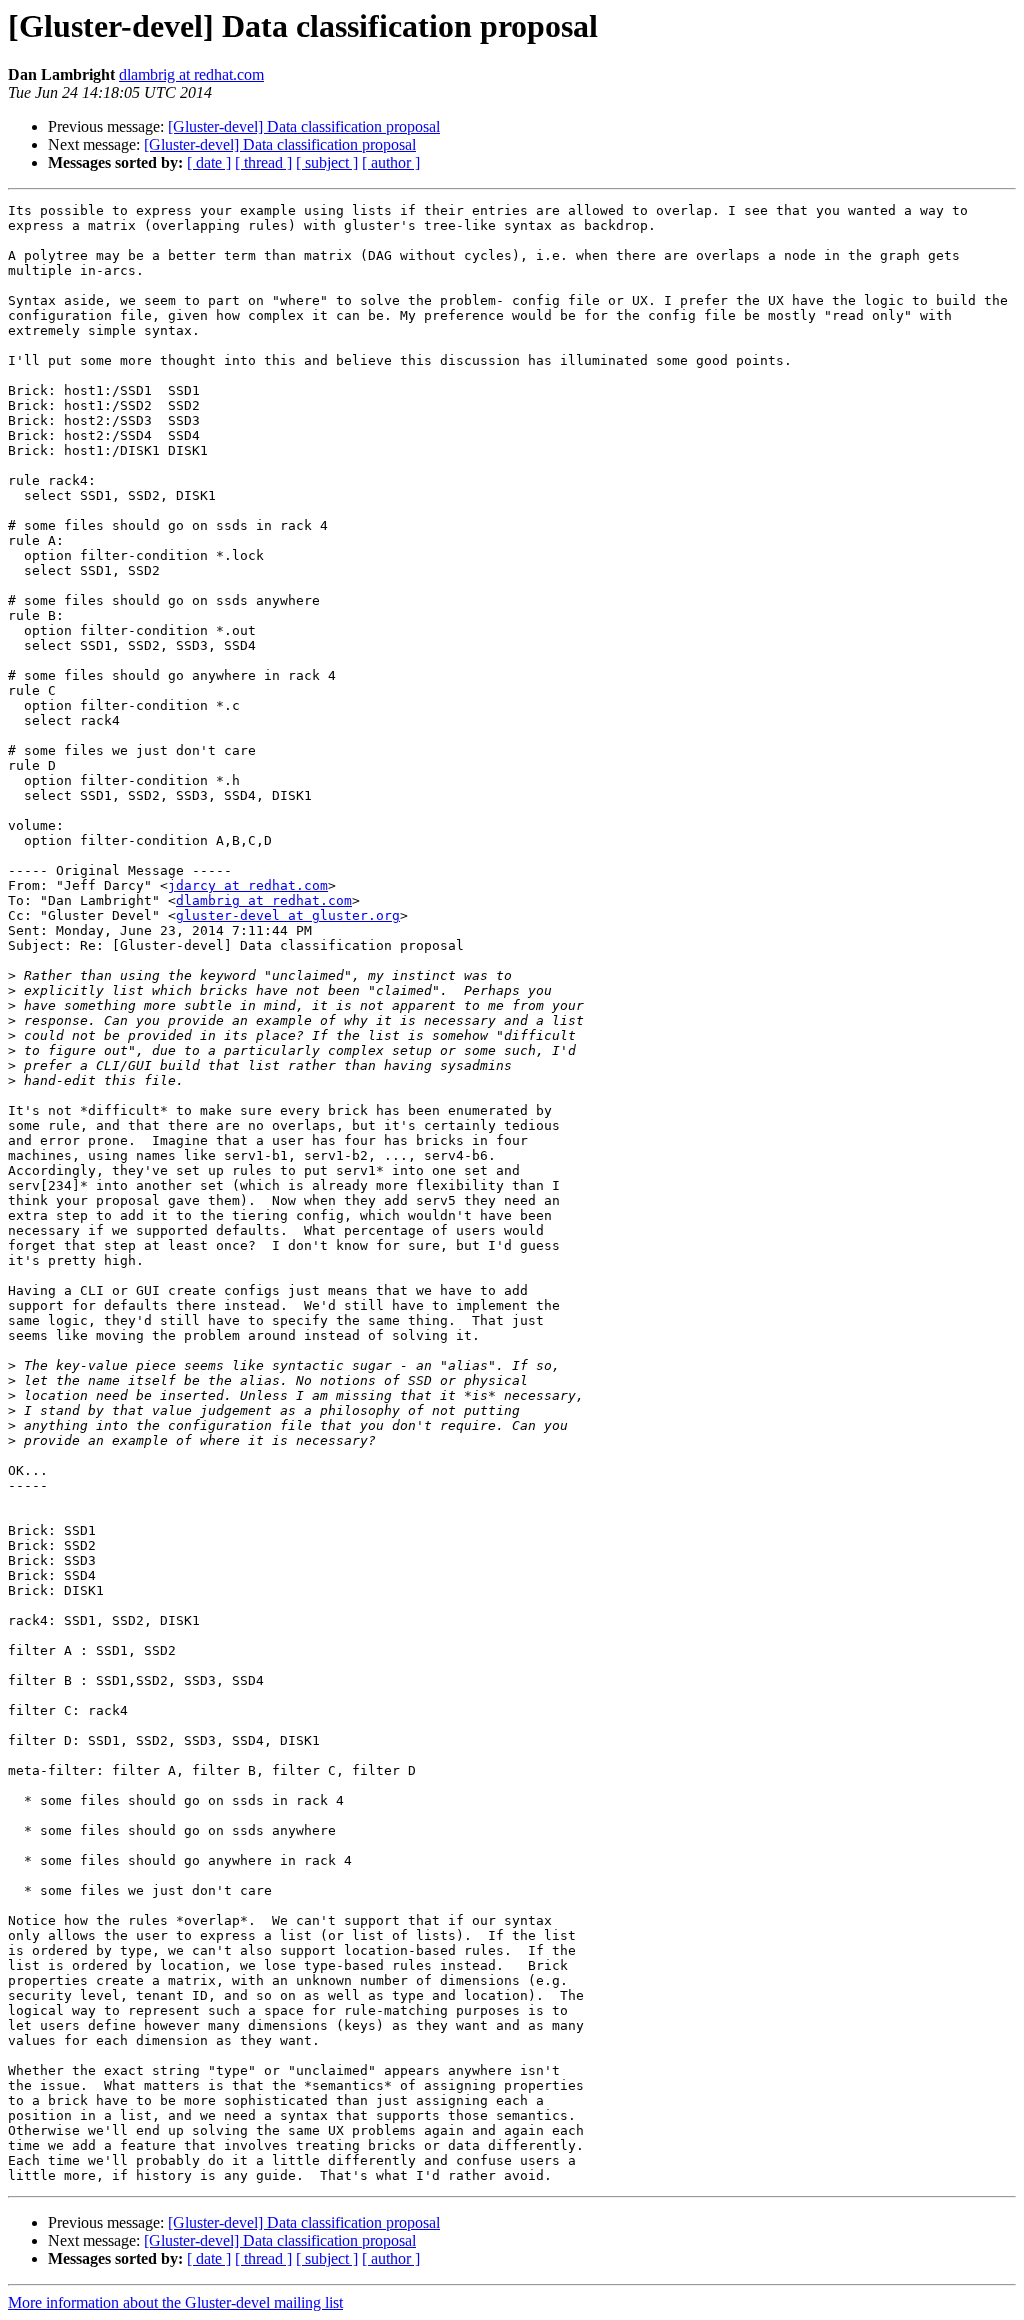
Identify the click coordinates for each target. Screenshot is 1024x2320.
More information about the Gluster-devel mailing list (175, 2302)
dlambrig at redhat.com (191, 74)
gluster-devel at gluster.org (288, 915)
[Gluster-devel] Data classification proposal (304, 126)
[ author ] (391, 162)
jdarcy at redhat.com (248, 885)
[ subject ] (327, 162)
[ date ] (209, 162)
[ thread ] (263, 162)
